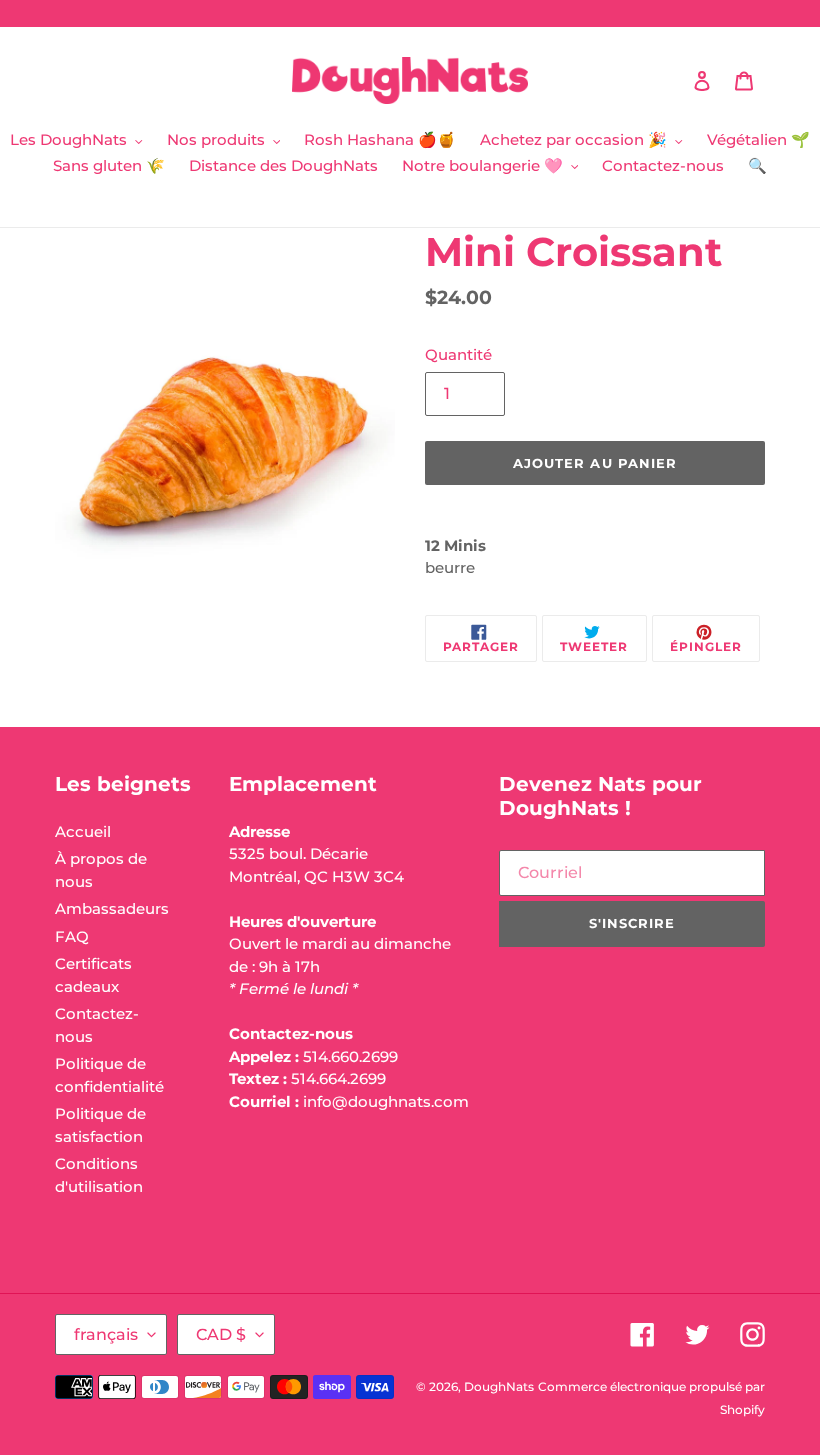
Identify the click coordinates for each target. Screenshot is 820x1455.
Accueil (83, 831)
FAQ (72, 936)
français (106, 1334)
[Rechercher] (675, 81)
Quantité (458, 354)
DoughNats (499, 1386)
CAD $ (221, 1334)
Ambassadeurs (112, 908)
